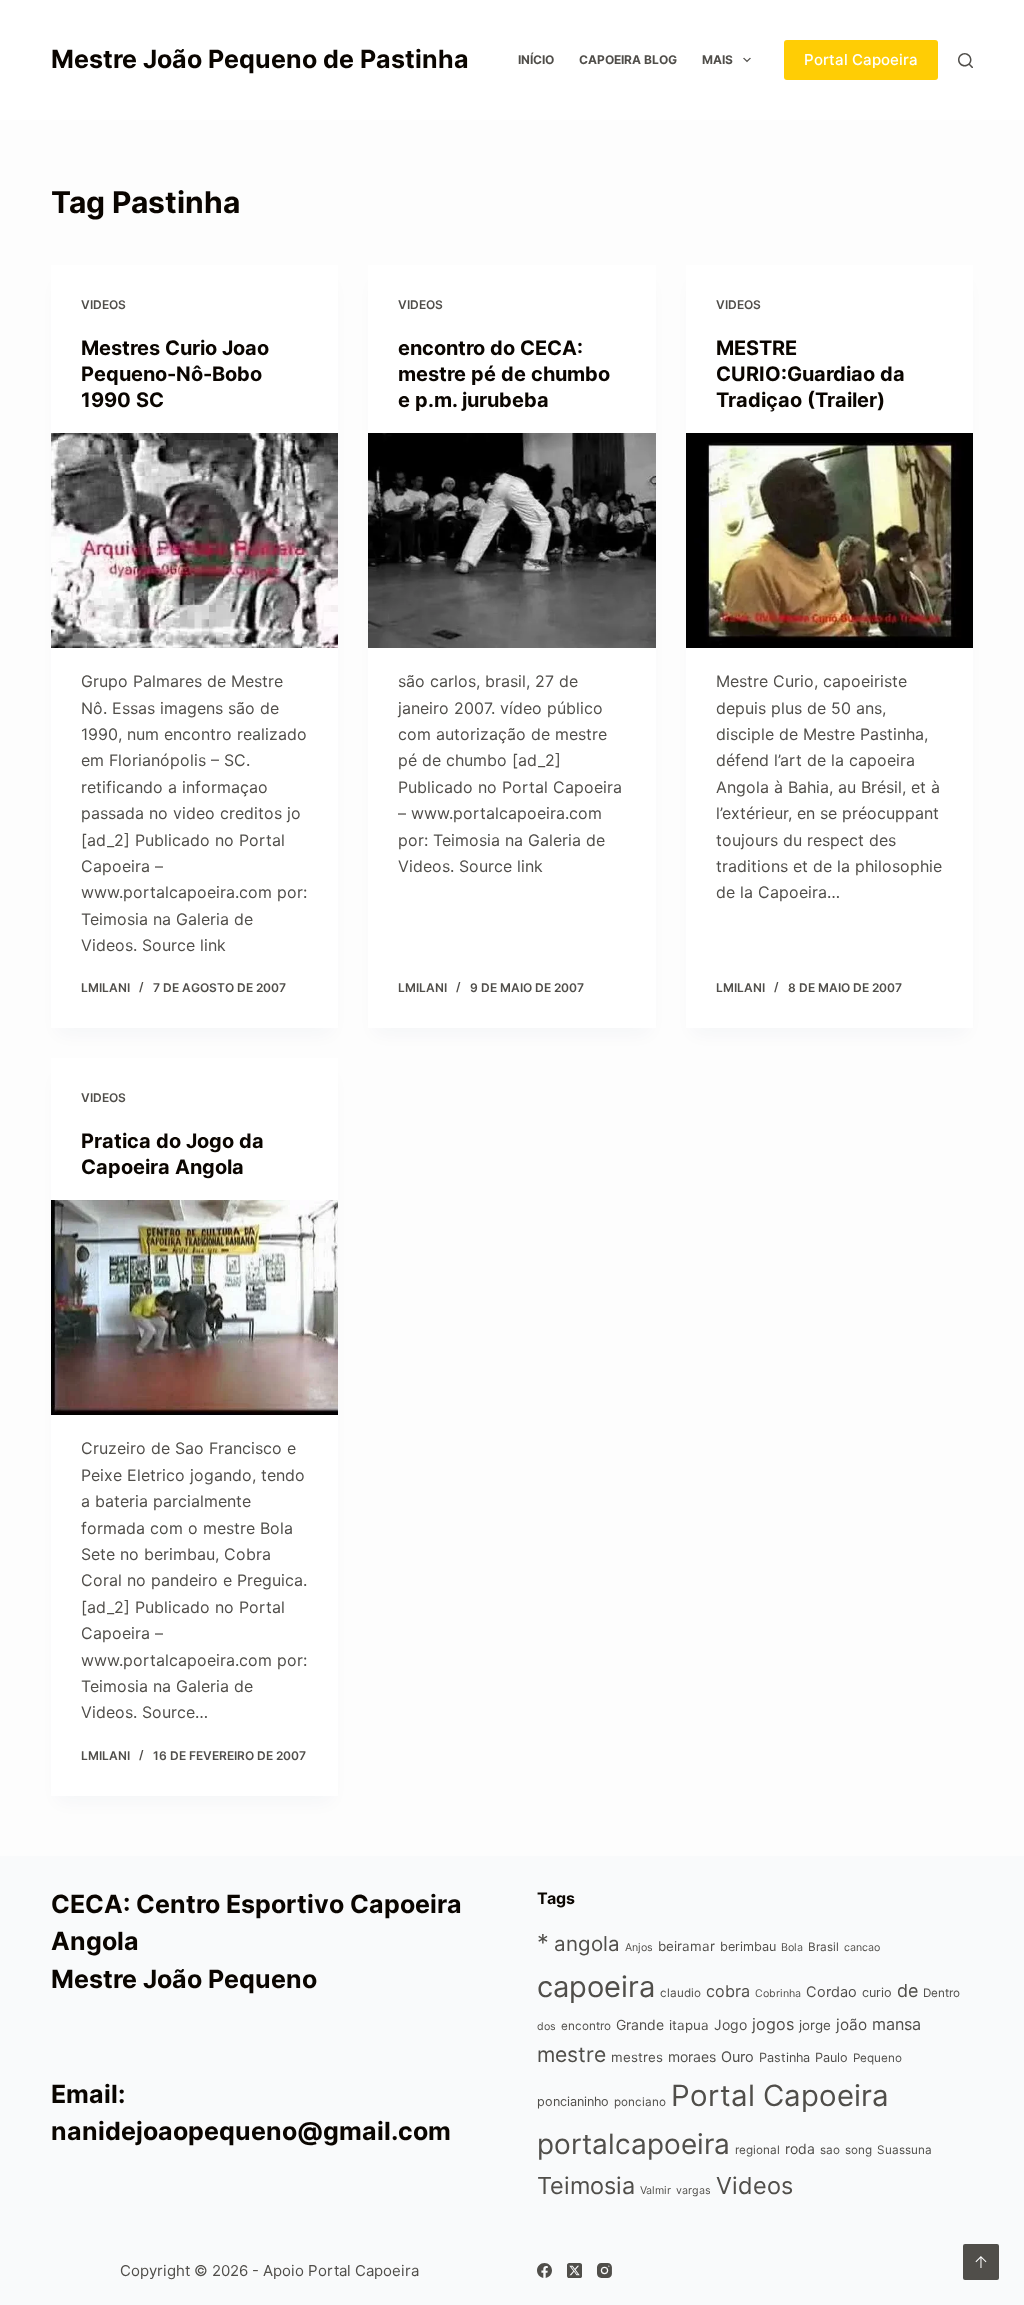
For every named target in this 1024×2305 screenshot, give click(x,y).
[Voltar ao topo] (981, 2262)
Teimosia (586, 2185)
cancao (862, 1947)
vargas (693, 2190)
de (907, 1990)
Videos (103, 304)
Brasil (823, 1947)
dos (546, 2026)
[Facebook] (544, 2270)
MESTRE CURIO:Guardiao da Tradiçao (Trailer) (810, 374)
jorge (815, 2025)
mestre (571, 2054)
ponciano (640, 2102)
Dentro (941, 1993)
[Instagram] (604, 2270)
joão (851, 2024)
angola (587, 1943)
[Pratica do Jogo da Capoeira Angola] (194, 1307)
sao (830, 2150)
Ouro (737, 2056)
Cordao (831, 1991)
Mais (717, 59)
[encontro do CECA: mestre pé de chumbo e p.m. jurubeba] (511, 540)
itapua (689, 2025)
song (858, 2150)
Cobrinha (778, 1993)
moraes (692, 2056)
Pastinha (784, 2057)
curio (877, 1992)
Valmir (655, 2190)
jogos (773, 2024)
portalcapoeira (633, 2144)
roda (800, 2148)
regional (757, 2150)
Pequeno (877, 2058)
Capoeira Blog (628, 59)
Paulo (831, 2057)
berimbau (748, 1946)
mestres (637, 2057)
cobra (728, 1991)
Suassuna (904, 2150)
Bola (792, 1947)
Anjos (639, 1947)
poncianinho (573, 2101)
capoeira (596, 1986)
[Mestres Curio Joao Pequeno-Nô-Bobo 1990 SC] (194, 540)
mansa (896, 2024)
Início (536, 59)
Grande (640, 2024)
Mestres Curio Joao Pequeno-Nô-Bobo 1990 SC (175, 374)
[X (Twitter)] (574, 2270)
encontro (586, 2026)
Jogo (730, 2024)
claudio (680, 1993)
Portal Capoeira (861, 59)
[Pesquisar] (965, 60)
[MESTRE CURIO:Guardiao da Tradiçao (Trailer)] (829, 540)
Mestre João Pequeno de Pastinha (260, 59)
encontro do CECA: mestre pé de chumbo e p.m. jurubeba (504, 374)
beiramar (686, 1946)
